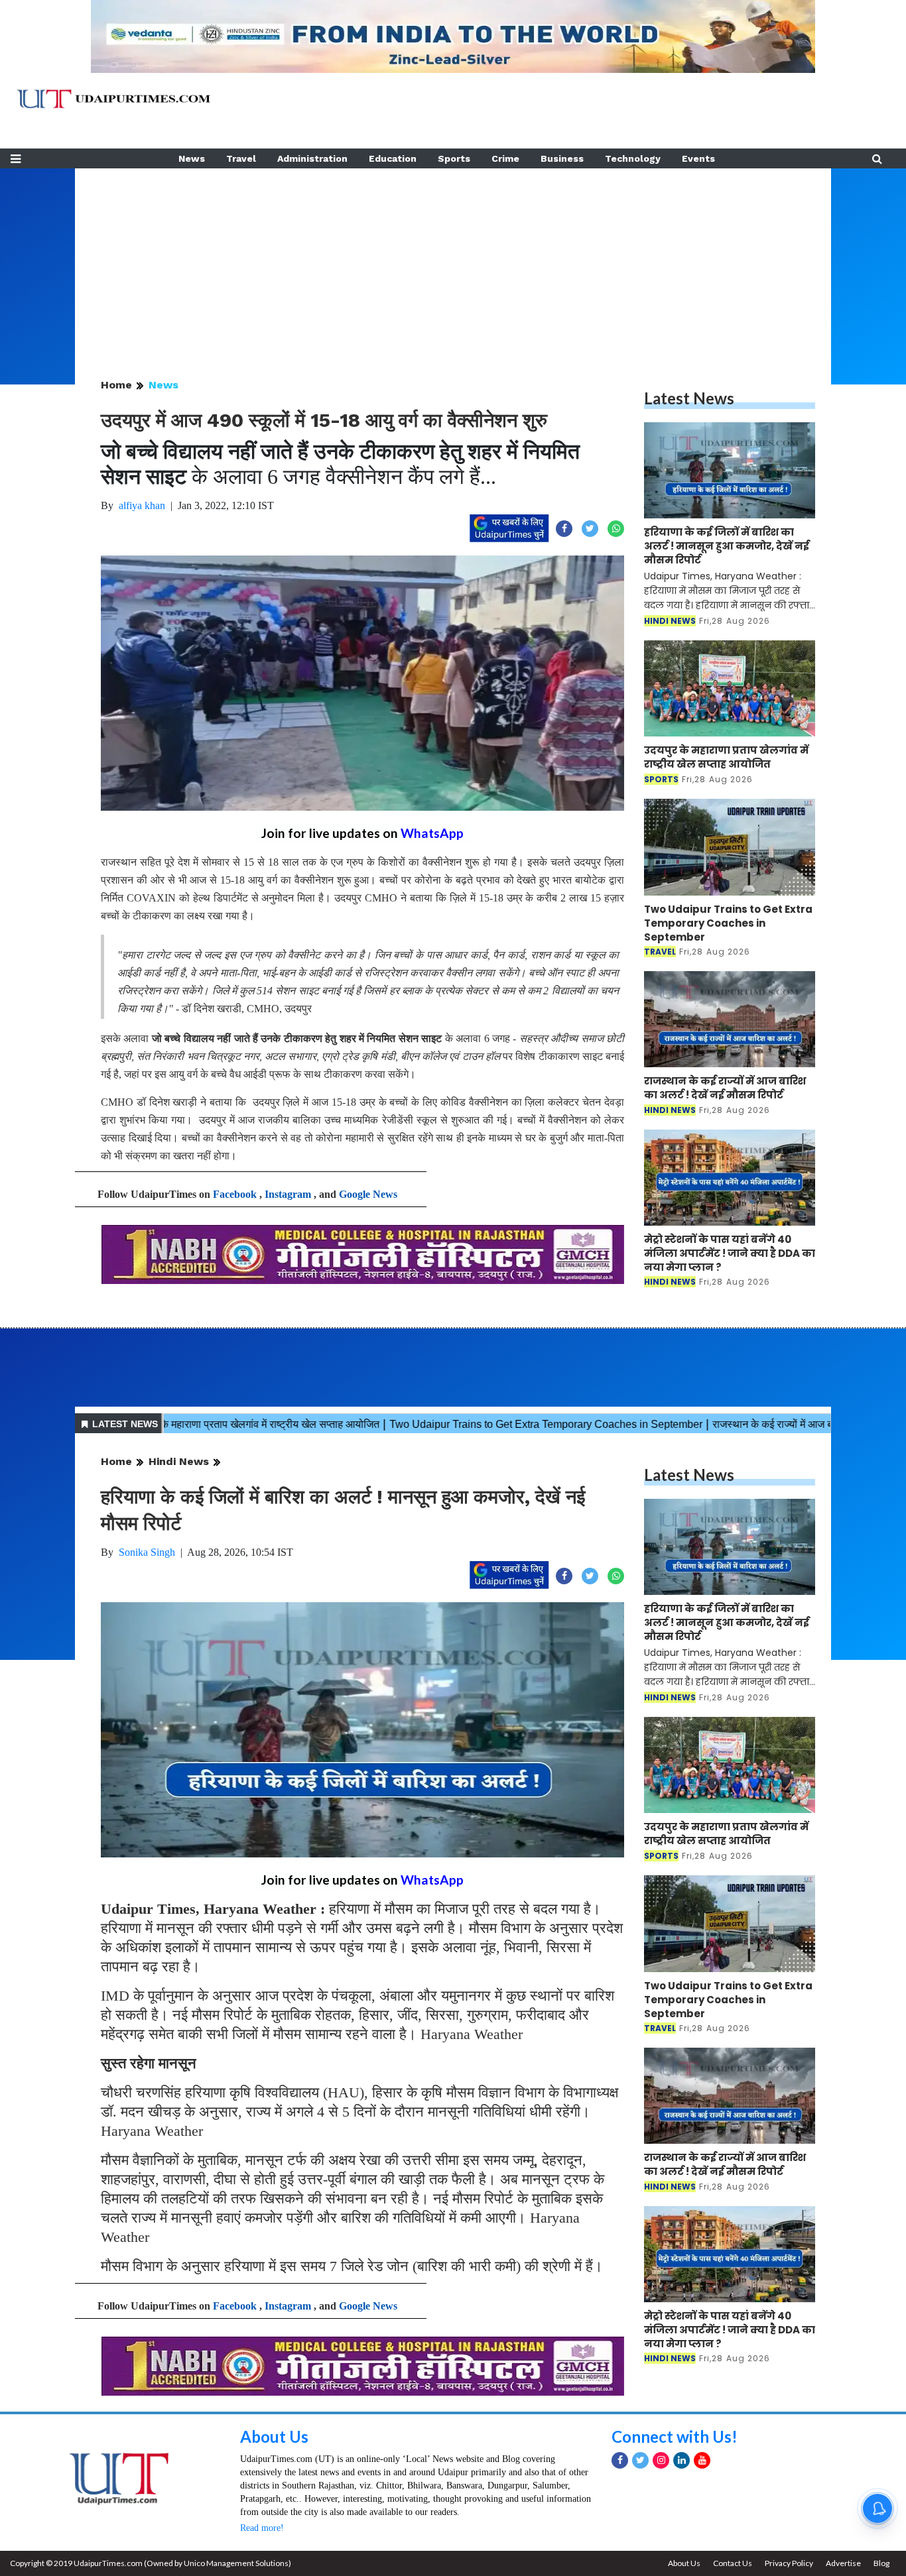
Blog (881, 2563)
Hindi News (179, 1461)
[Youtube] (702, 2460)
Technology (633, 158)
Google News (368, 1194)
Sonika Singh (147, 1552)
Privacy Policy (789, 2563)
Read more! (262, 2528)
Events (698, 158)
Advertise (843, 2563)
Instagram (288, 1194)
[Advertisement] (453, 261)
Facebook (235, 1194)
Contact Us (733, 2563)
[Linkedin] (681, 2460)
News (192, 158)
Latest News (689, 398)
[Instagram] (661, 2460)
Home (116, 385)
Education (393, 158)
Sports (454, 158)
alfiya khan (142, 505)
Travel (241, 158)
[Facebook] (620, 2460)
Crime (505, 158)
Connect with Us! (675, 2436)
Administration (312, 158)
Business (562, 158)
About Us (274, 2436)
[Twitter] (640, 2460)
